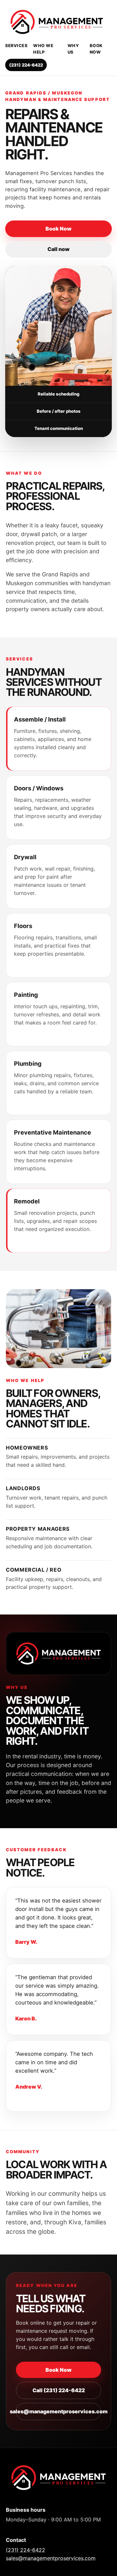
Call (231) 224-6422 (59, 2390)
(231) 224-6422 (26, 65)
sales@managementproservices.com (58, 2411)
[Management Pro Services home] (58, 22)
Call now (58, 249)
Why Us (73, 49)
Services (16, 46)
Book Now (96, 49)
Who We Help (43, 49)
